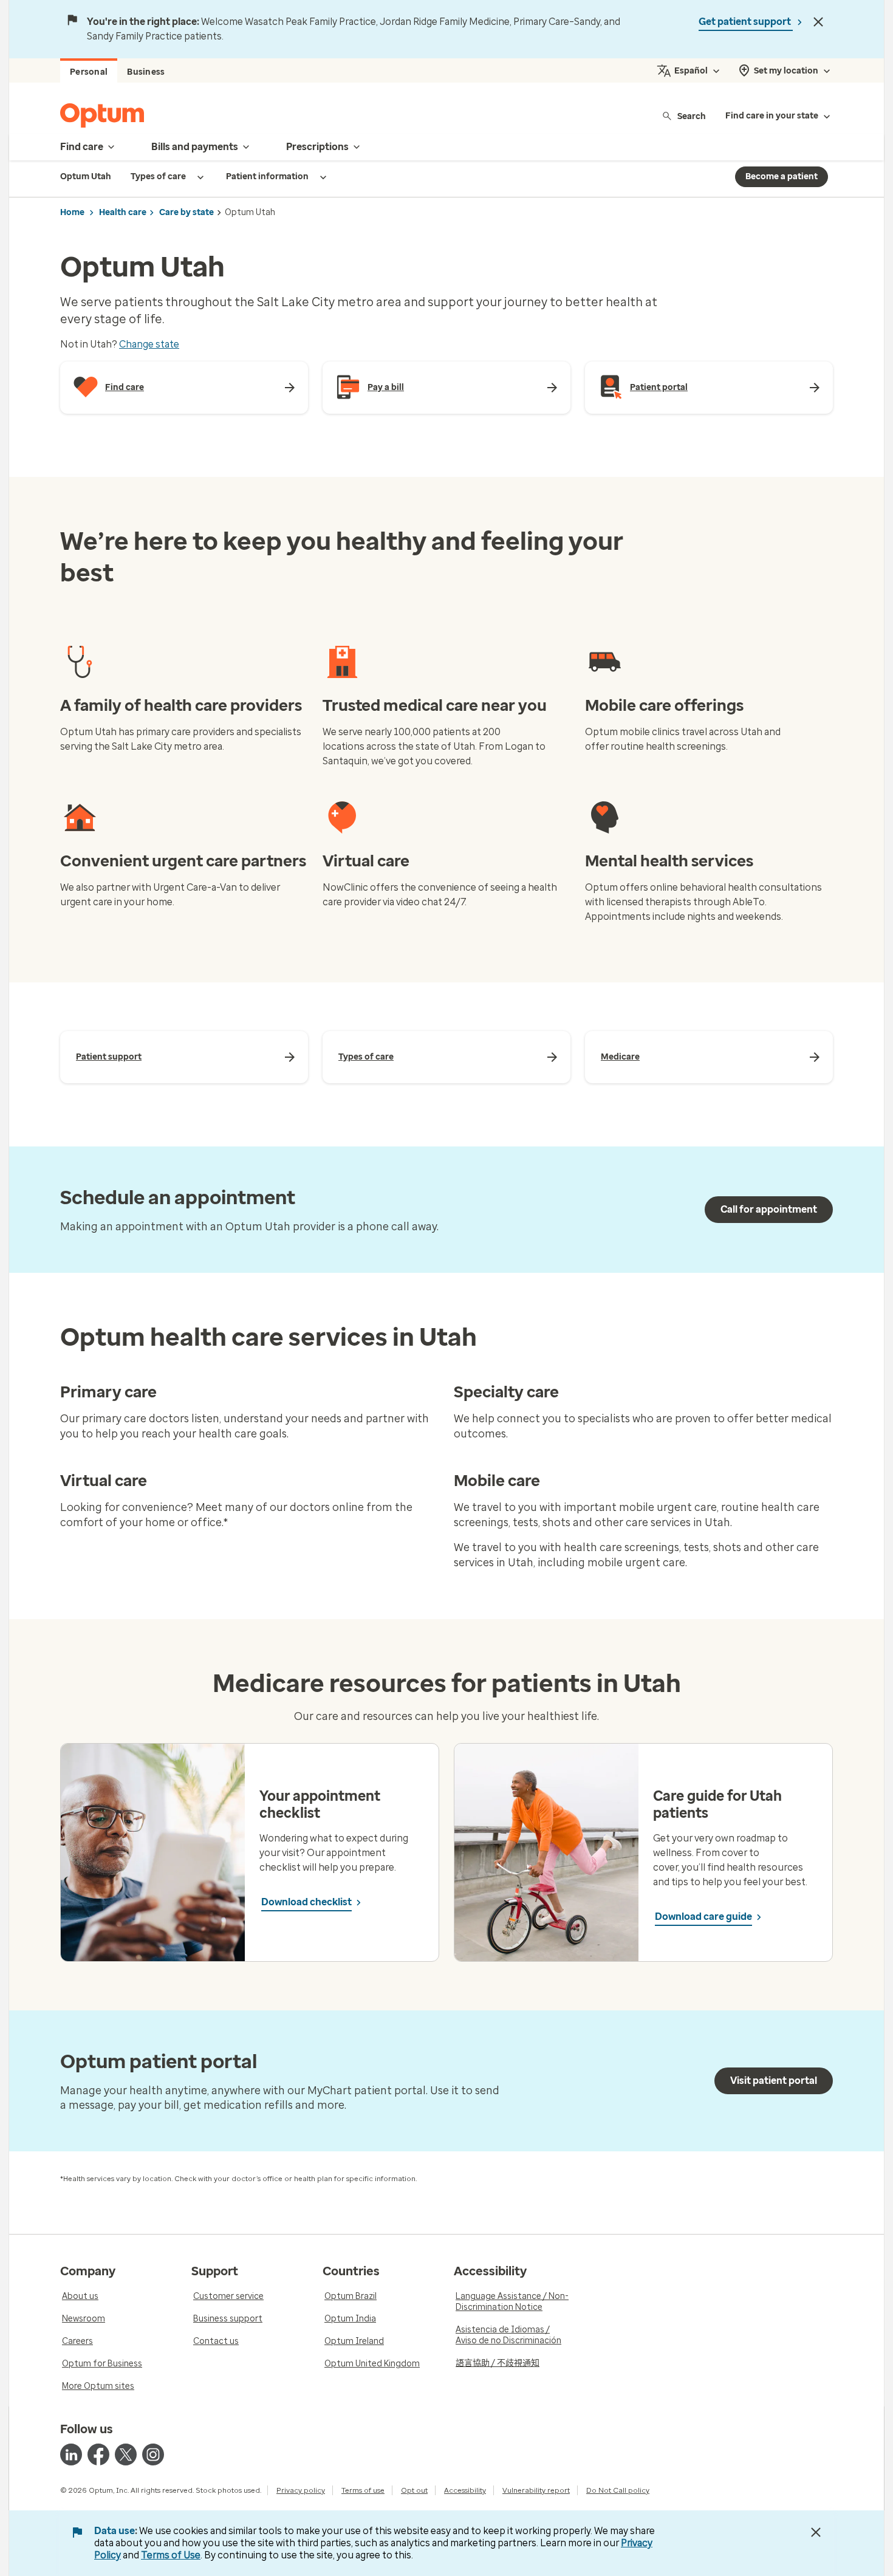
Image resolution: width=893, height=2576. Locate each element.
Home (72, 212)
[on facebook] (98, 2454)
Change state (149, 344)
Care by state (186, 212)
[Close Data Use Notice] (816, 2532)
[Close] (818, 22)
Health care (123, 212)
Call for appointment (769, 1209)
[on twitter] (126, 2454)
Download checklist (306, 1902)
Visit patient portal (774, 2081)
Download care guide (703, 1917)
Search (692, 116)
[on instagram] (153, 2454)
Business (146, 72)
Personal (89, 72)
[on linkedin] (71, 2454)
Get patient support (746, 22)
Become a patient (782, 176)
